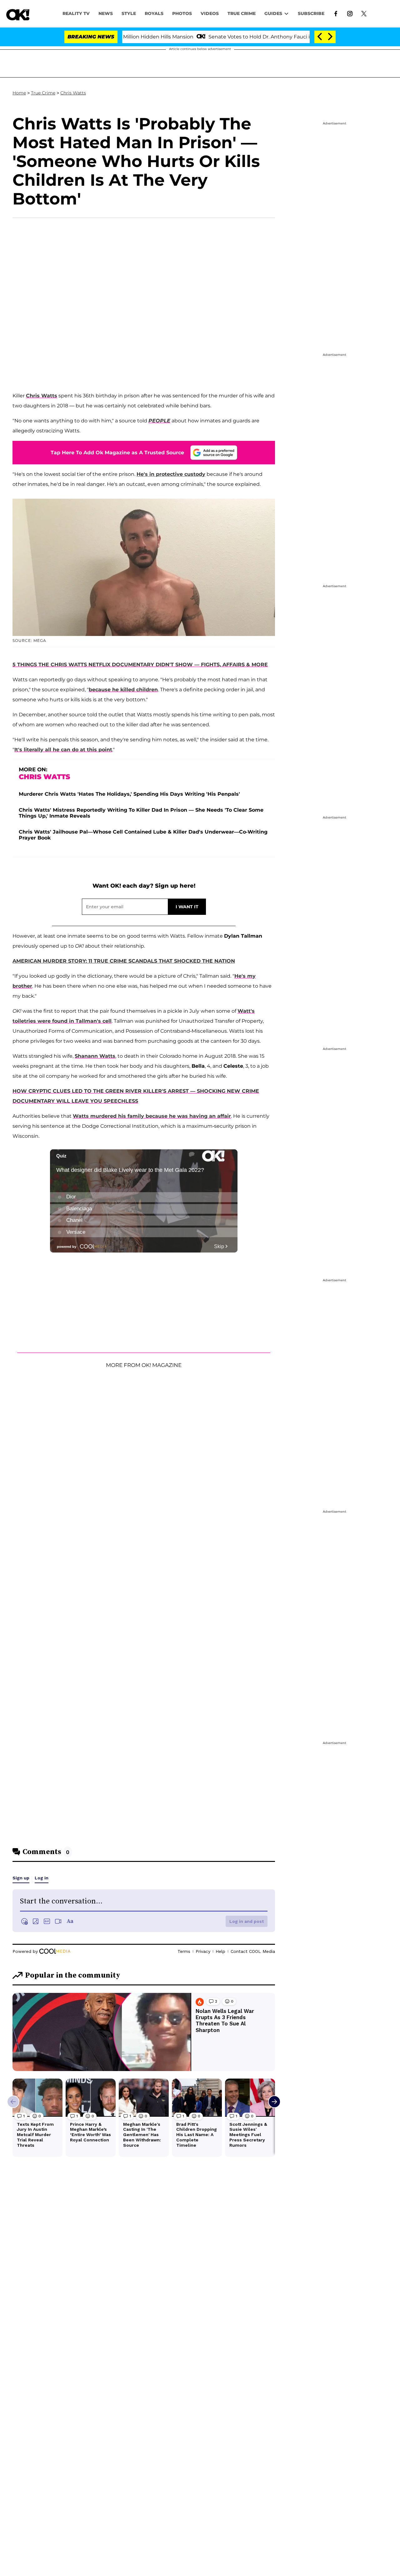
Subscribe (311, 13)
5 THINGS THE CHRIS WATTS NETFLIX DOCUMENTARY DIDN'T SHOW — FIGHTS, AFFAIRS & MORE (140, 665)
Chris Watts (73, 93)
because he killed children (123, 690)
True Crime (43, 93)
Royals (154, 13)
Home (19, 93)
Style (129, 13)
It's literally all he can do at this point (63, 750)
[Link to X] (364, 13)
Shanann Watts (95, 1056)
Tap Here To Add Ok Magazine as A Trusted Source (117, 453)
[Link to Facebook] (336, 13)
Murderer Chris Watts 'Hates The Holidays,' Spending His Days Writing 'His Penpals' (129, 794)
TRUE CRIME (242, 13)
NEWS (106, 13)
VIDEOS (210, 13)
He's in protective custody (171, 474)
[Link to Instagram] (350, 13)
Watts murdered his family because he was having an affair (152, 1116)
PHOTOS (182, 13)
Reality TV (76, 13)
